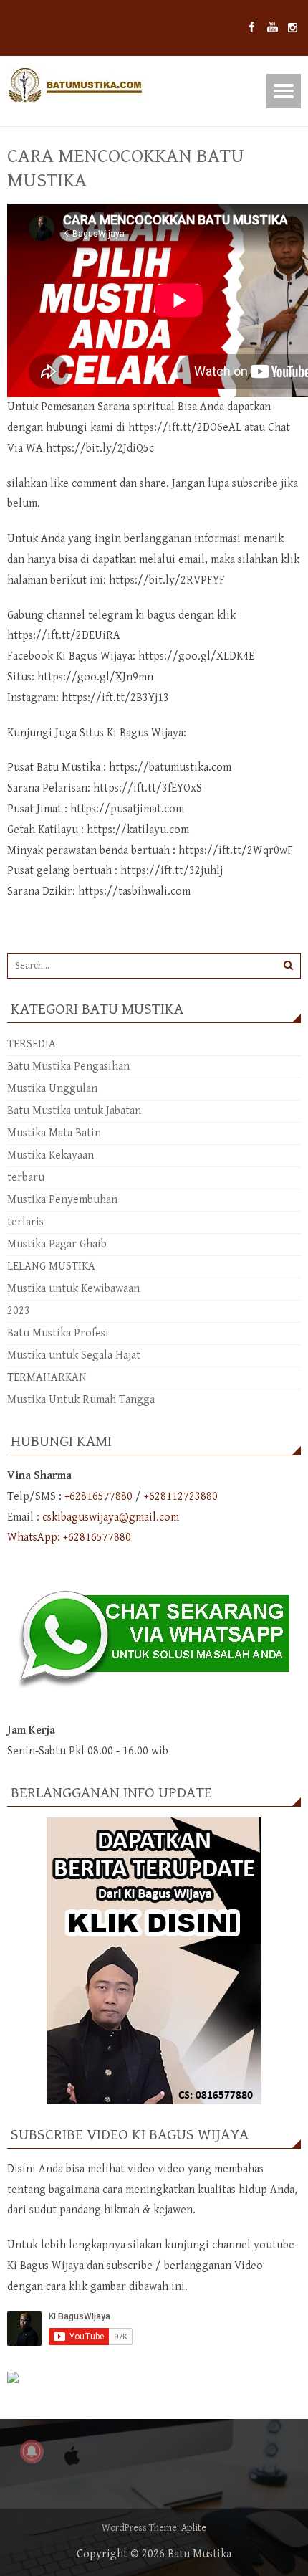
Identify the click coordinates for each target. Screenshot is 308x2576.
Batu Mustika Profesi (58, 1333)
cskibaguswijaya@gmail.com (111, 1517)
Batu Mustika (199, 2554)
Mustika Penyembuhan (62, 1200)
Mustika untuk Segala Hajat (74, 1355)
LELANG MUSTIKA (51, 1266)
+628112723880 (181, 1497)
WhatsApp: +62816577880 (69, 1537)
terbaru (26, 1178)
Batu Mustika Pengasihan (68, 1066)
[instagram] (293, 28)
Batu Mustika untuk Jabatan (74, 1111)
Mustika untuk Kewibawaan (73, 1289)
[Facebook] (252, 28)
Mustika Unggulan (52, 1089)
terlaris (25, 1222)
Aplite (194, 2528)
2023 (19, 1311)
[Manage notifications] (32, 2451)
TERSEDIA (32, 1044)
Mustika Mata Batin (54, 1133)
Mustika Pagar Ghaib (57, 1244)
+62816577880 (98, 1497)
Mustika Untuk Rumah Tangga (81, 1400)
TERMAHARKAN (47, 1378)
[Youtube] (273, 28)
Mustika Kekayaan (50, 1155)
